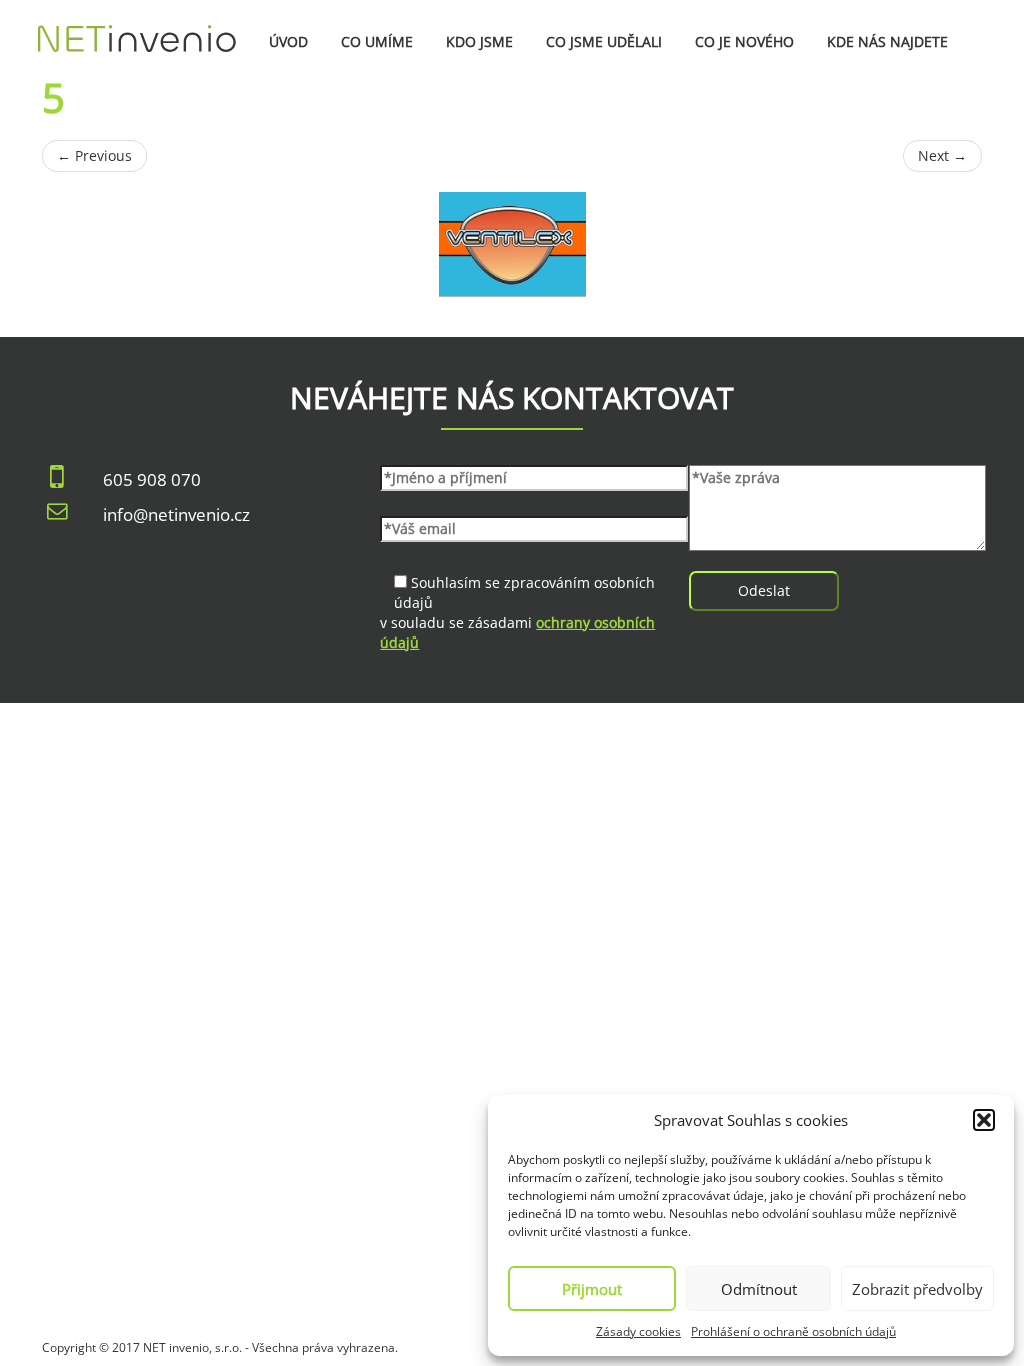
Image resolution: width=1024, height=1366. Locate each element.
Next (942, 155)
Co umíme (377, 41)
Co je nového (744, 41)
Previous (94, 155)
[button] (984, 1120)
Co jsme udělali (604, 41)
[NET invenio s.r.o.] (137, 25)
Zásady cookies (638, 1331)
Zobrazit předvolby (917, 1289)
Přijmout (592, 1289)
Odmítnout (759, 1289)
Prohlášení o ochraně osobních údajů (793, 1331)
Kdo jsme (479, 41)
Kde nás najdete (887, 41)
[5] (512, 244)
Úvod (288, 41)
